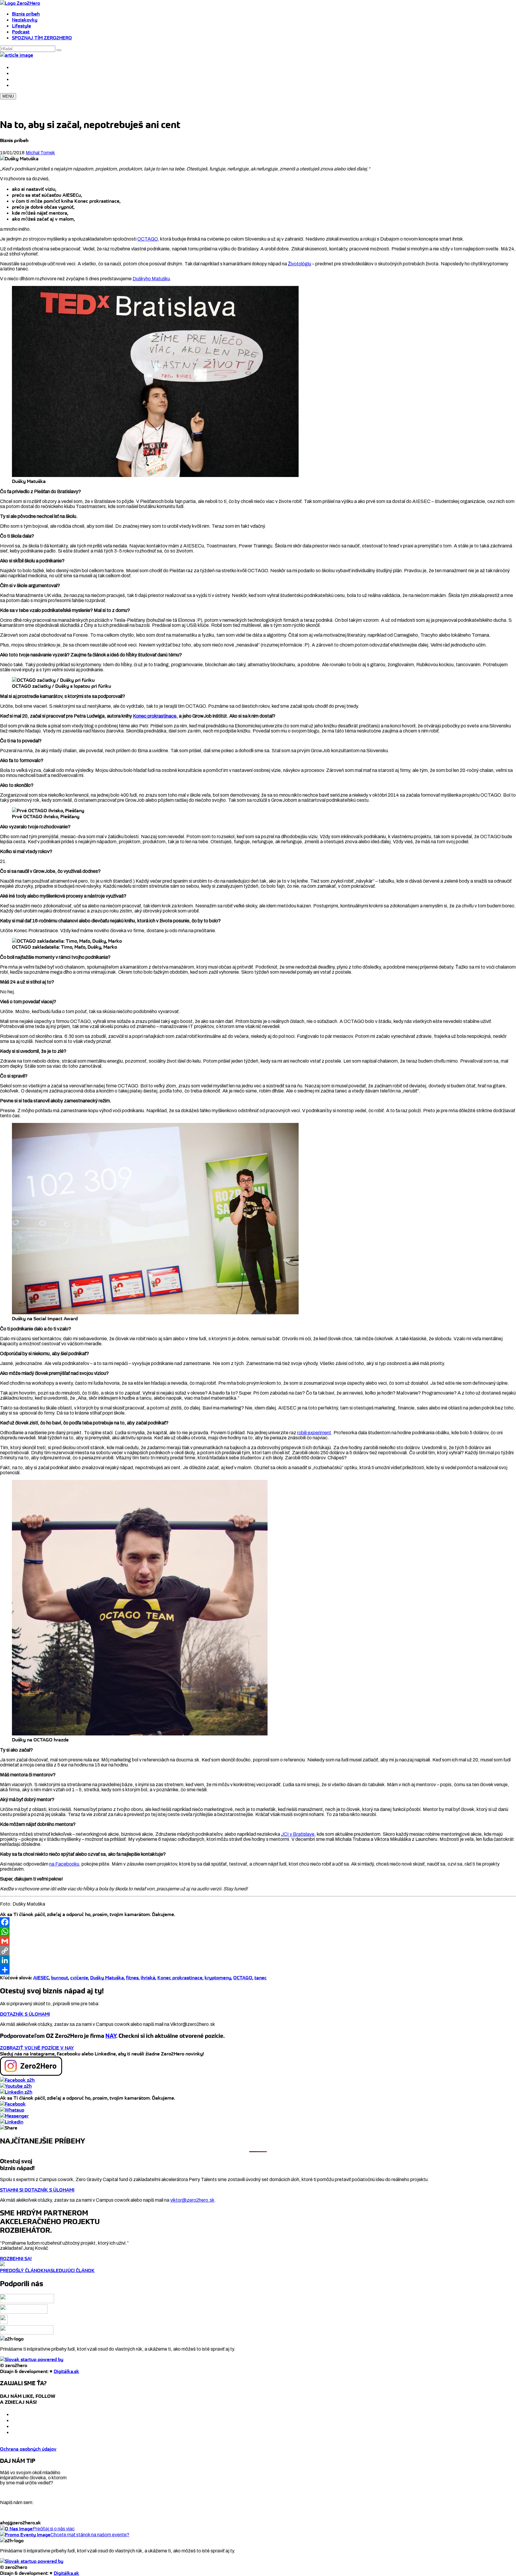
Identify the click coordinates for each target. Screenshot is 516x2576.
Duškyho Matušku (151, 279)
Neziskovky (25, 20)
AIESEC (41, 1978)
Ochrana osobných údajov (28, 2449)
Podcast (21, 32)
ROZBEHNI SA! (16, 2258)
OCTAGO (148, 239)
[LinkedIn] (258, 1960)
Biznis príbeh (26, 14)
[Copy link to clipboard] (9, 2128)
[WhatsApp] (258, 1932)
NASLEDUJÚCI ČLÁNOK (69, 2270)
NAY (111, 2036)
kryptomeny (218, 1978)
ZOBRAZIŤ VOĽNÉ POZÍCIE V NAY (37, 2048)
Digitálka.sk (66, 2371)
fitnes (132, 1978)
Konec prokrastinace (155, 716)
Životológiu (300, 264)
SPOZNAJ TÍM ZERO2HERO (42, 38)
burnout (60, 1978)
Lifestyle (21, 26)
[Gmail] (258, 1941)
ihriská (148, 1978)
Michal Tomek (40, 153)
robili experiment (314, 1433)
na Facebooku (64, 1864)
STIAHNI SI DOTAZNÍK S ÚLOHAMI (37, 2190)
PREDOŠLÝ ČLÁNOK (22, 2270)
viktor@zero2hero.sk (192, 2200)
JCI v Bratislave (298, 1834)
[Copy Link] (258, 1951)
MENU (8, 96)
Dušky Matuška (107, 1978)
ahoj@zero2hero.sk (20, 2523)
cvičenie (79, 1978)
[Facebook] (258, 1922)
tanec (261, 1978)
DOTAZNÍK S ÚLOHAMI (25, 2014)
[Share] (258, 1970)
